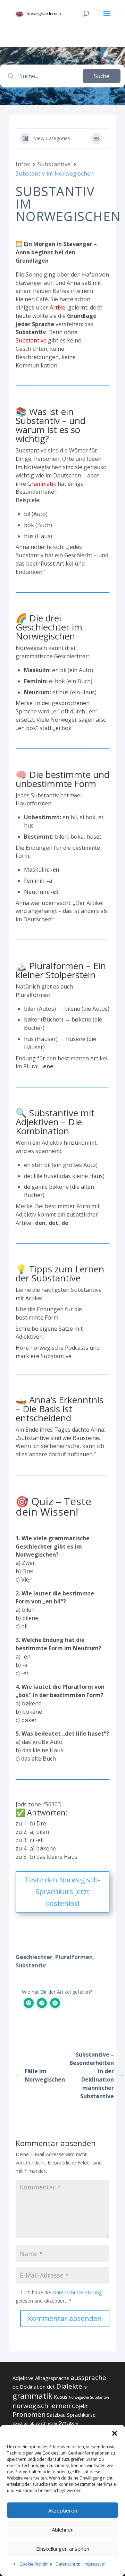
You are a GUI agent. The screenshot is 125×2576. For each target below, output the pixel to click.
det (51, 2387)
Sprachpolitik (23, 2423)
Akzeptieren (63, 2510)
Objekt (80, 2406)
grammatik (32, 2396)
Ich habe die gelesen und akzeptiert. (59, 2297)
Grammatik (42, 484)
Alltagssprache (52, 2378)
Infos (23, 164)
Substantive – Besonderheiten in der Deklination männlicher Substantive (92, 2075)
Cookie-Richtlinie (36, 2564)
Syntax (66, 2423)
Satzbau (56, 2415)
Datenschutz (68, 2564)
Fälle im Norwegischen (44, 2075)
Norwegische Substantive (89, 2397)
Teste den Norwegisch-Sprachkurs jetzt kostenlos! (62, 1892)
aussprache (88, 2378)
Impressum (94, 2564)
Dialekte (69, 2386)
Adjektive (23, 2378)
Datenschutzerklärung (77, 2292)
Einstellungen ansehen (63, 2549)
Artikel (58, 307)
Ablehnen (63, 2530)
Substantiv (31, 1965)
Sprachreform (46, 2423)
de (15, 2387)
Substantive (54, 164)
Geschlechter (34, 1957)
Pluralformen (74, 1957)
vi (77, 2423)
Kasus (61, 2397)
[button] (115, 2433)
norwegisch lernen (41, 2406)
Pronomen (29, 2414)
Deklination (33, 2387)
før (86, 2387)
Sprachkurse (81, 2415)
